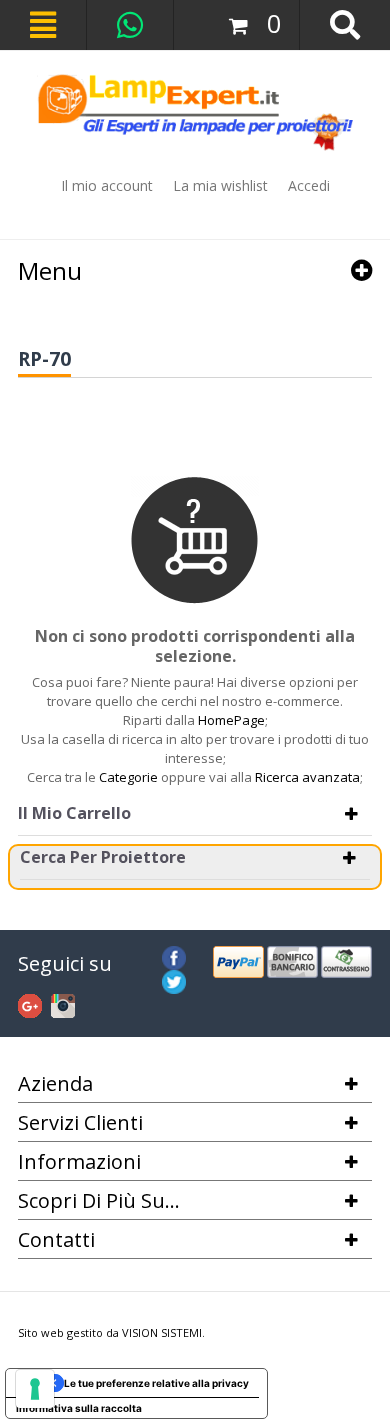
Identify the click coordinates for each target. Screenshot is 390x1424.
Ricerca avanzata (307, 777)
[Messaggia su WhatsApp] (130, 24)
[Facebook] (174, 955)
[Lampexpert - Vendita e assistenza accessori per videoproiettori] (194, 112)
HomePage (231, 720)
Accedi (309, 185)
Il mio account (107, 185)
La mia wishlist (220, 185)
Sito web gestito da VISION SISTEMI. (111, 1332)
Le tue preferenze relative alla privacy (156, 1383)
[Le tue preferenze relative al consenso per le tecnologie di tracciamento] (35, 1389)
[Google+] (30, 1003)
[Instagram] (63, 1003)
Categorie (128, 777)
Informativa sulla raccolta (79, 1408)
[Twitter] (174, 979)
